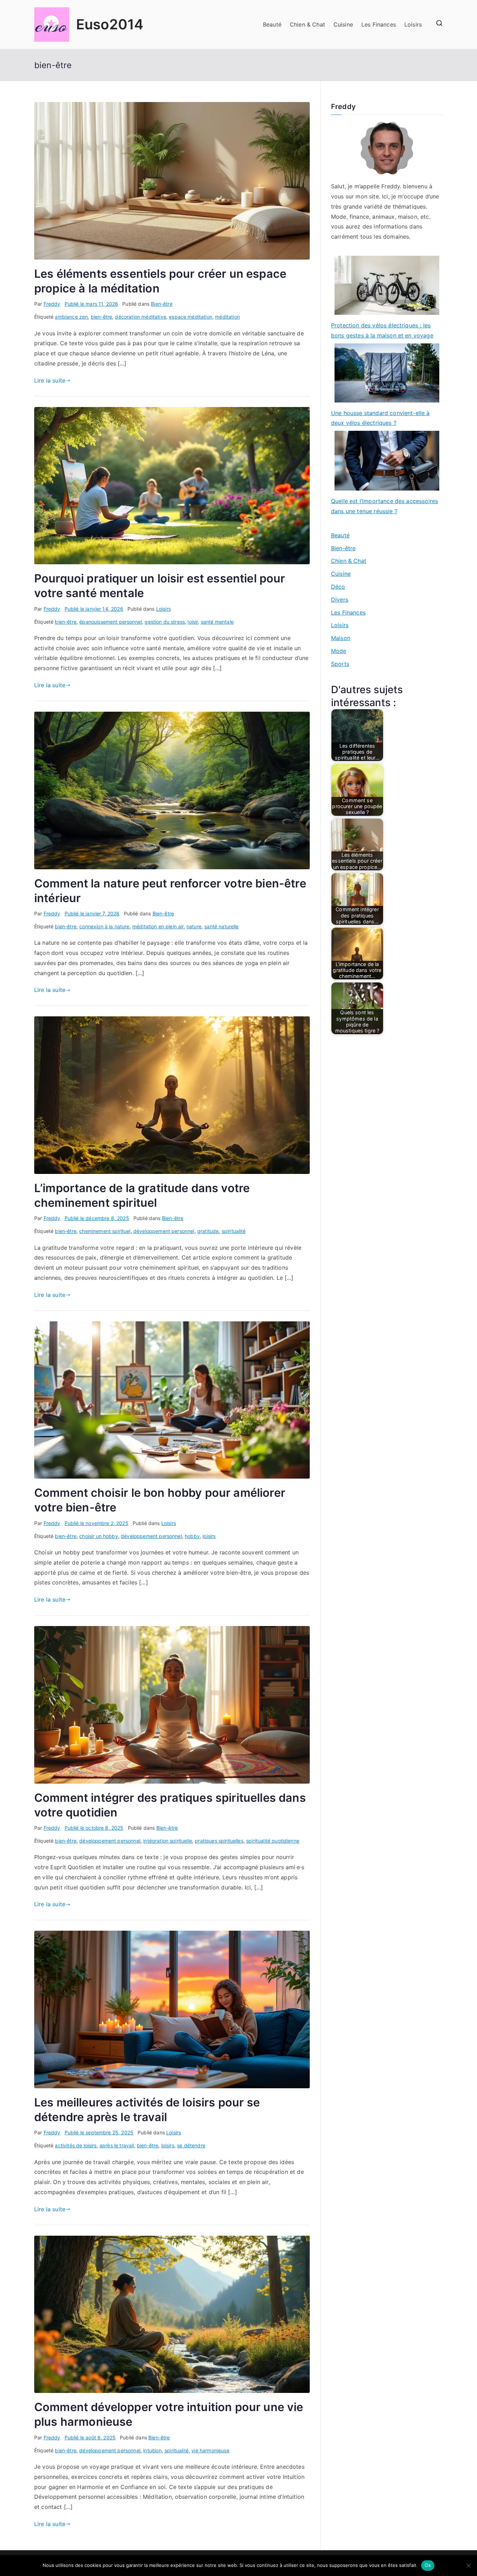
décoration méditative (140, 317)
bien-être (101, 317)
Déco (338, 587)
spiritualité (234, 1231)
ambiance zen (71, 317)
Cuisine (343, 24)
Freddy (52, 304)
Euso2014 (110, 24)
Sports (340, 664)
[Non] (468, 2566)
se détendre (191, 2145)
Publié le (91, 304)
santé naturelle (221, 926)
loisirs (209, 1536)
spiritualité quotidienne (273, 1841)
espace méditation (191, 317)
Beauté (272, 24)
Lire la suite (50, 380)
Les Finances (379, 24)
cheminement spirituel (105, 1231)
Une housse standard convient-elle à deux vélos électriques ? (380, 418)
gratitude (208, 1231)
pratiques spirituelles (219, 1841)
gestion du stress (165, 622)
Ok (428, 2565)
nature (194, 926)
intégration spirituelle (168, 1841)
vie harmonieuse (210, 2450)
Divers (340, 600)
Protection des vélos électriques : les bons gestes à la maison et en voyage (382, 330)
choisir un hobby (99, 1536)
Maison (341, 638)
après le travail (117, 2145)
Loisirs (413, 24)
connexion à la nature (104, 926)
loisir (193, 622)
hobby (192, 1536)
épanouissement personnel (111, 622)
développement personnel (164, 1231)
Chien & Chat (307, 24)
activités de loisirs (76, 2145)
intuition (152, 2450)
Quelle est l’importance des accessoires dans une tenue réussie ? (384, 506)
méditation (228, 317)
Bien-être (162, 304)
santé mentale (217, 622)
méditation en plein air (158, 926)
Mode (339, 651)
